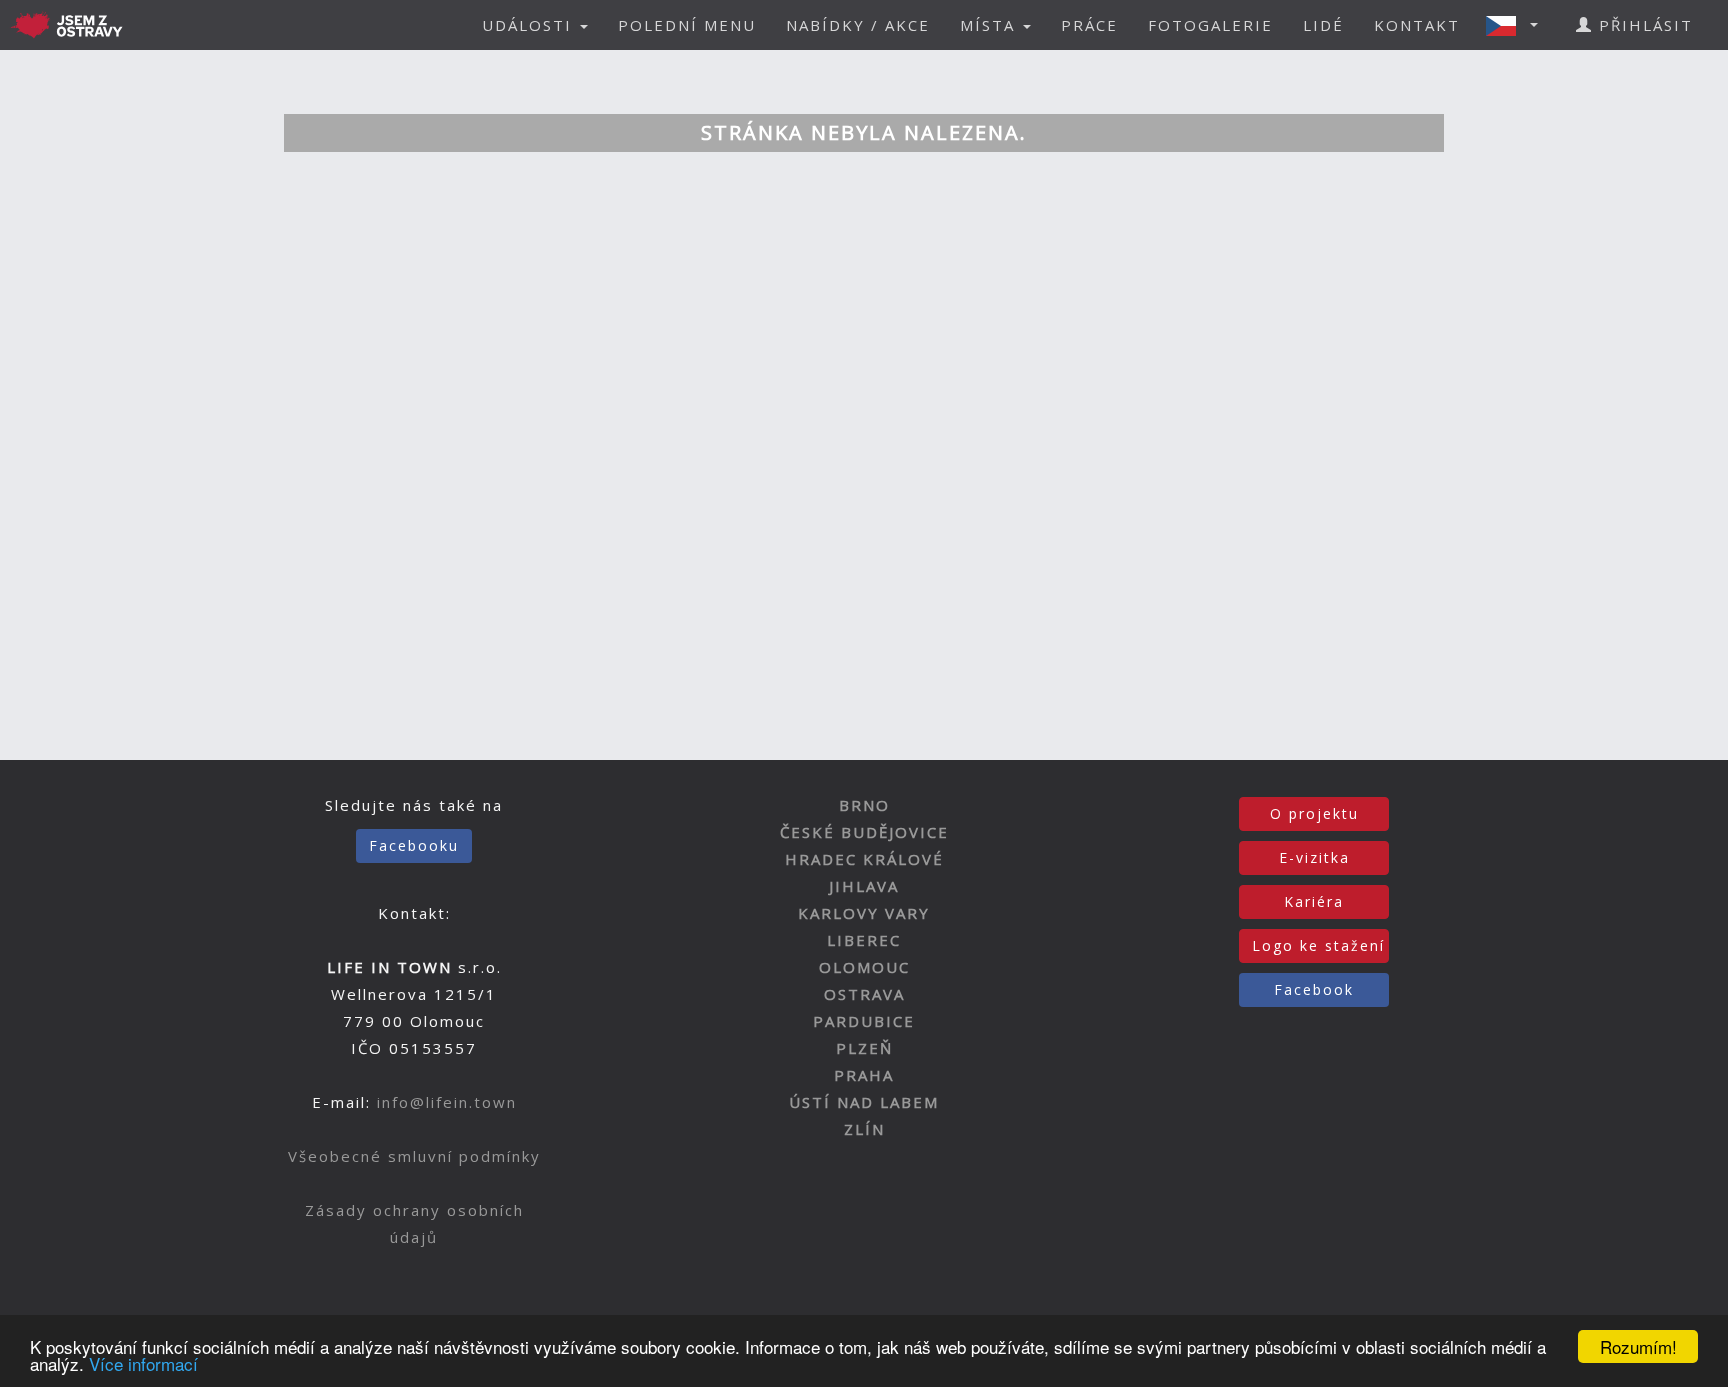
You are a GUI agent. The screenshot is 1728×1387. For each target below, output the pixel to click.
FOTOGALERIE (1210, 25)
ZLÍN (864, 1129)
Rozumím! (1638, 1346)
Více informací (143, 1363)
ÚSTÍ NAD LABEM (864, 1102)
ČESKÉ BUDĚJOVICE (864, 832)
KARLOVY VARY (864, 913)
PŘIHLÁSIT (1643, 25)
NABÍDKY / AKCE (858, 25)
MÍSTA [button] (990, 25)
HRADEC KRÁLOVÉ (864, 859)
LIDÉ (1323, 25)
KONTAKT (1417, 25)
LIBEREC (864, 940)
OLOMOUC (864, 967)
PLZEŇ (864, 1048)
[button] (1518, 25)
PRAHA (864, 1075)
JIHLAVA (864, 886)
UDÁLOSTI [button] (530, 25)
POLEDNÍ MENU (687, 25)
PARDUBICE (864, 1021)
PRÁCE (1089, 25)
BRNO (864, 805)
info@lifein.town (447, 1102)
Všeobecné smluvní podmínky (414, 1156)
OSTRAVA (864, 994)
